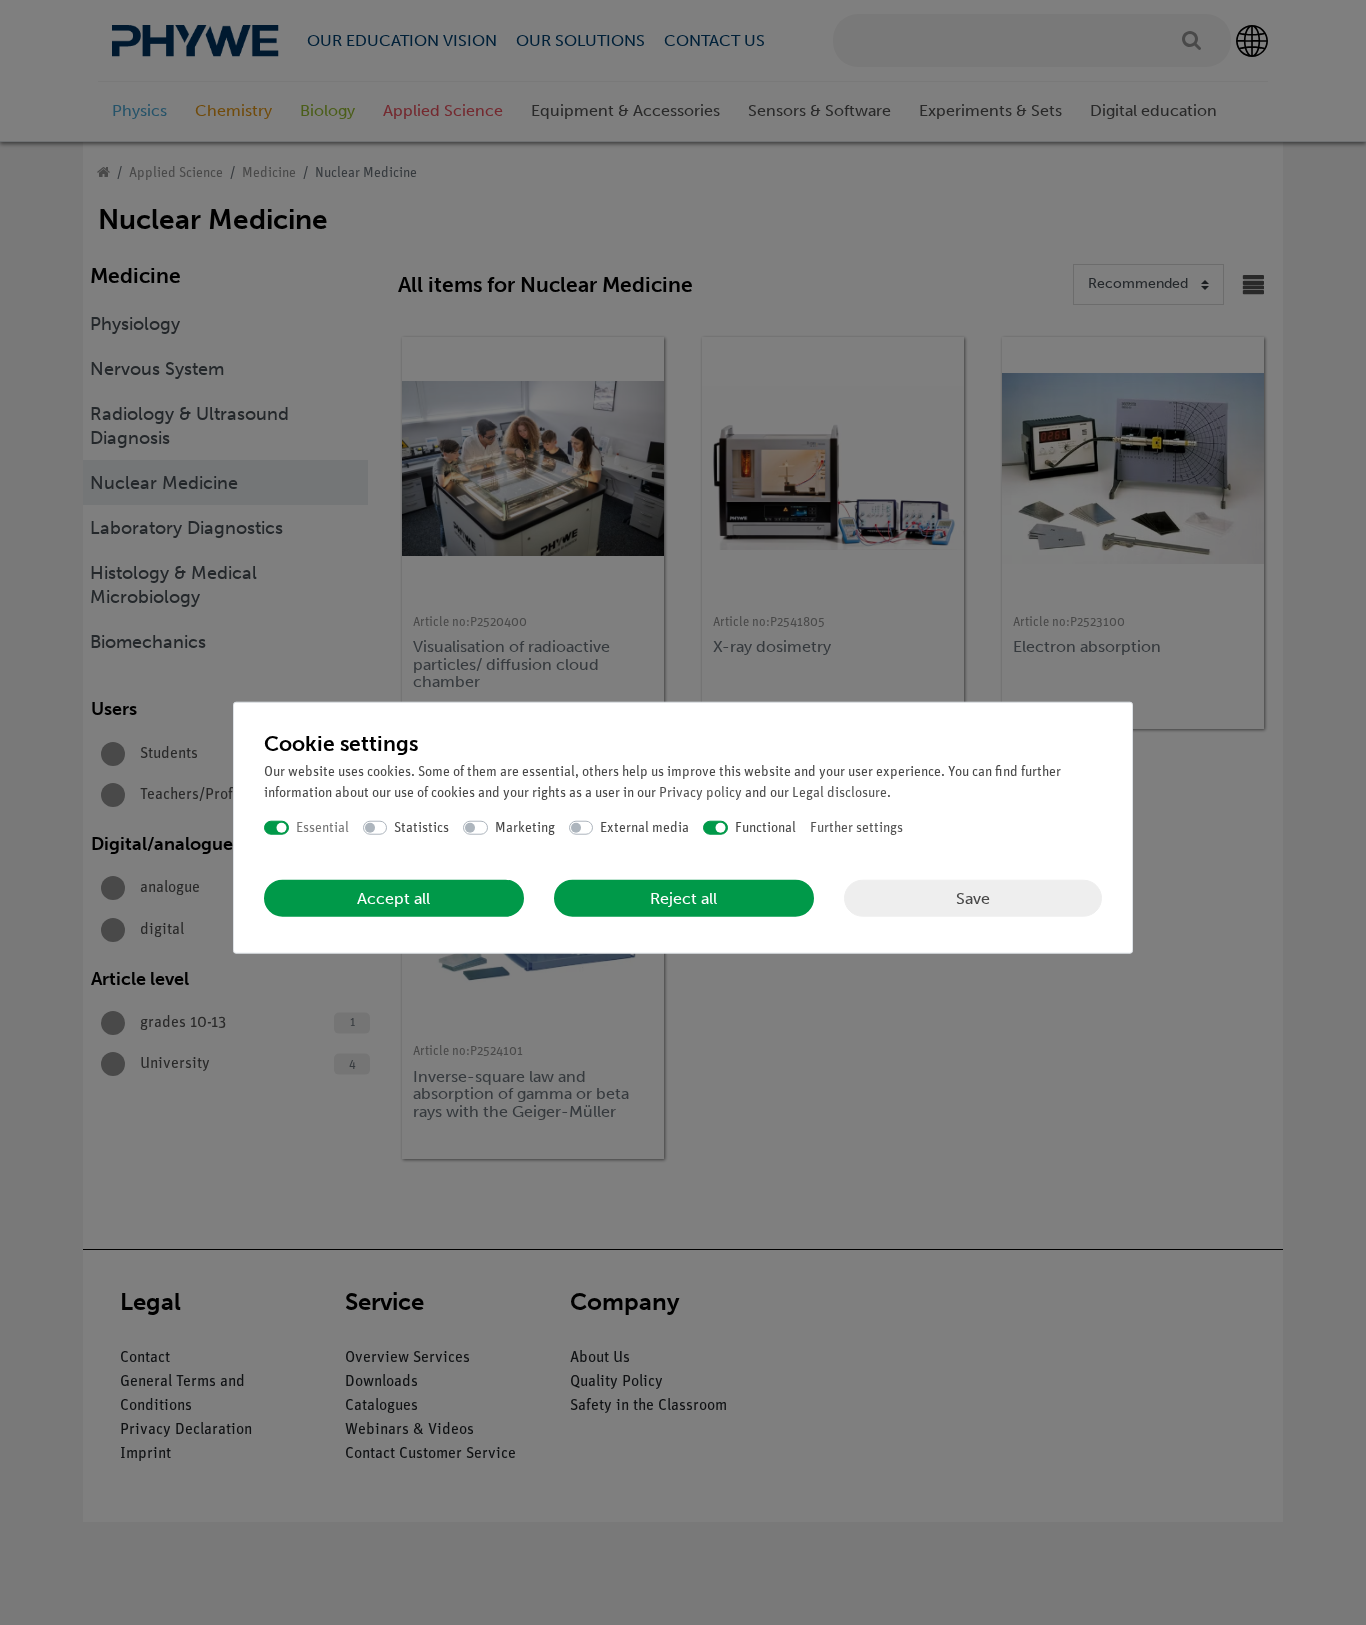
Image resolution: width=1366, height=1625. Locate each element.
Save (973, 897)
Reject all (683, 898)
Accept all (393, 898)
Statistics (421, 827)
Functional (765, 827)
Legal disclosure (839, 792)
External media (644, 827)
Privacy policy (700, 792)
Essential (322, 827)
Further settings (856, 827)
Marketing (525, 827)
